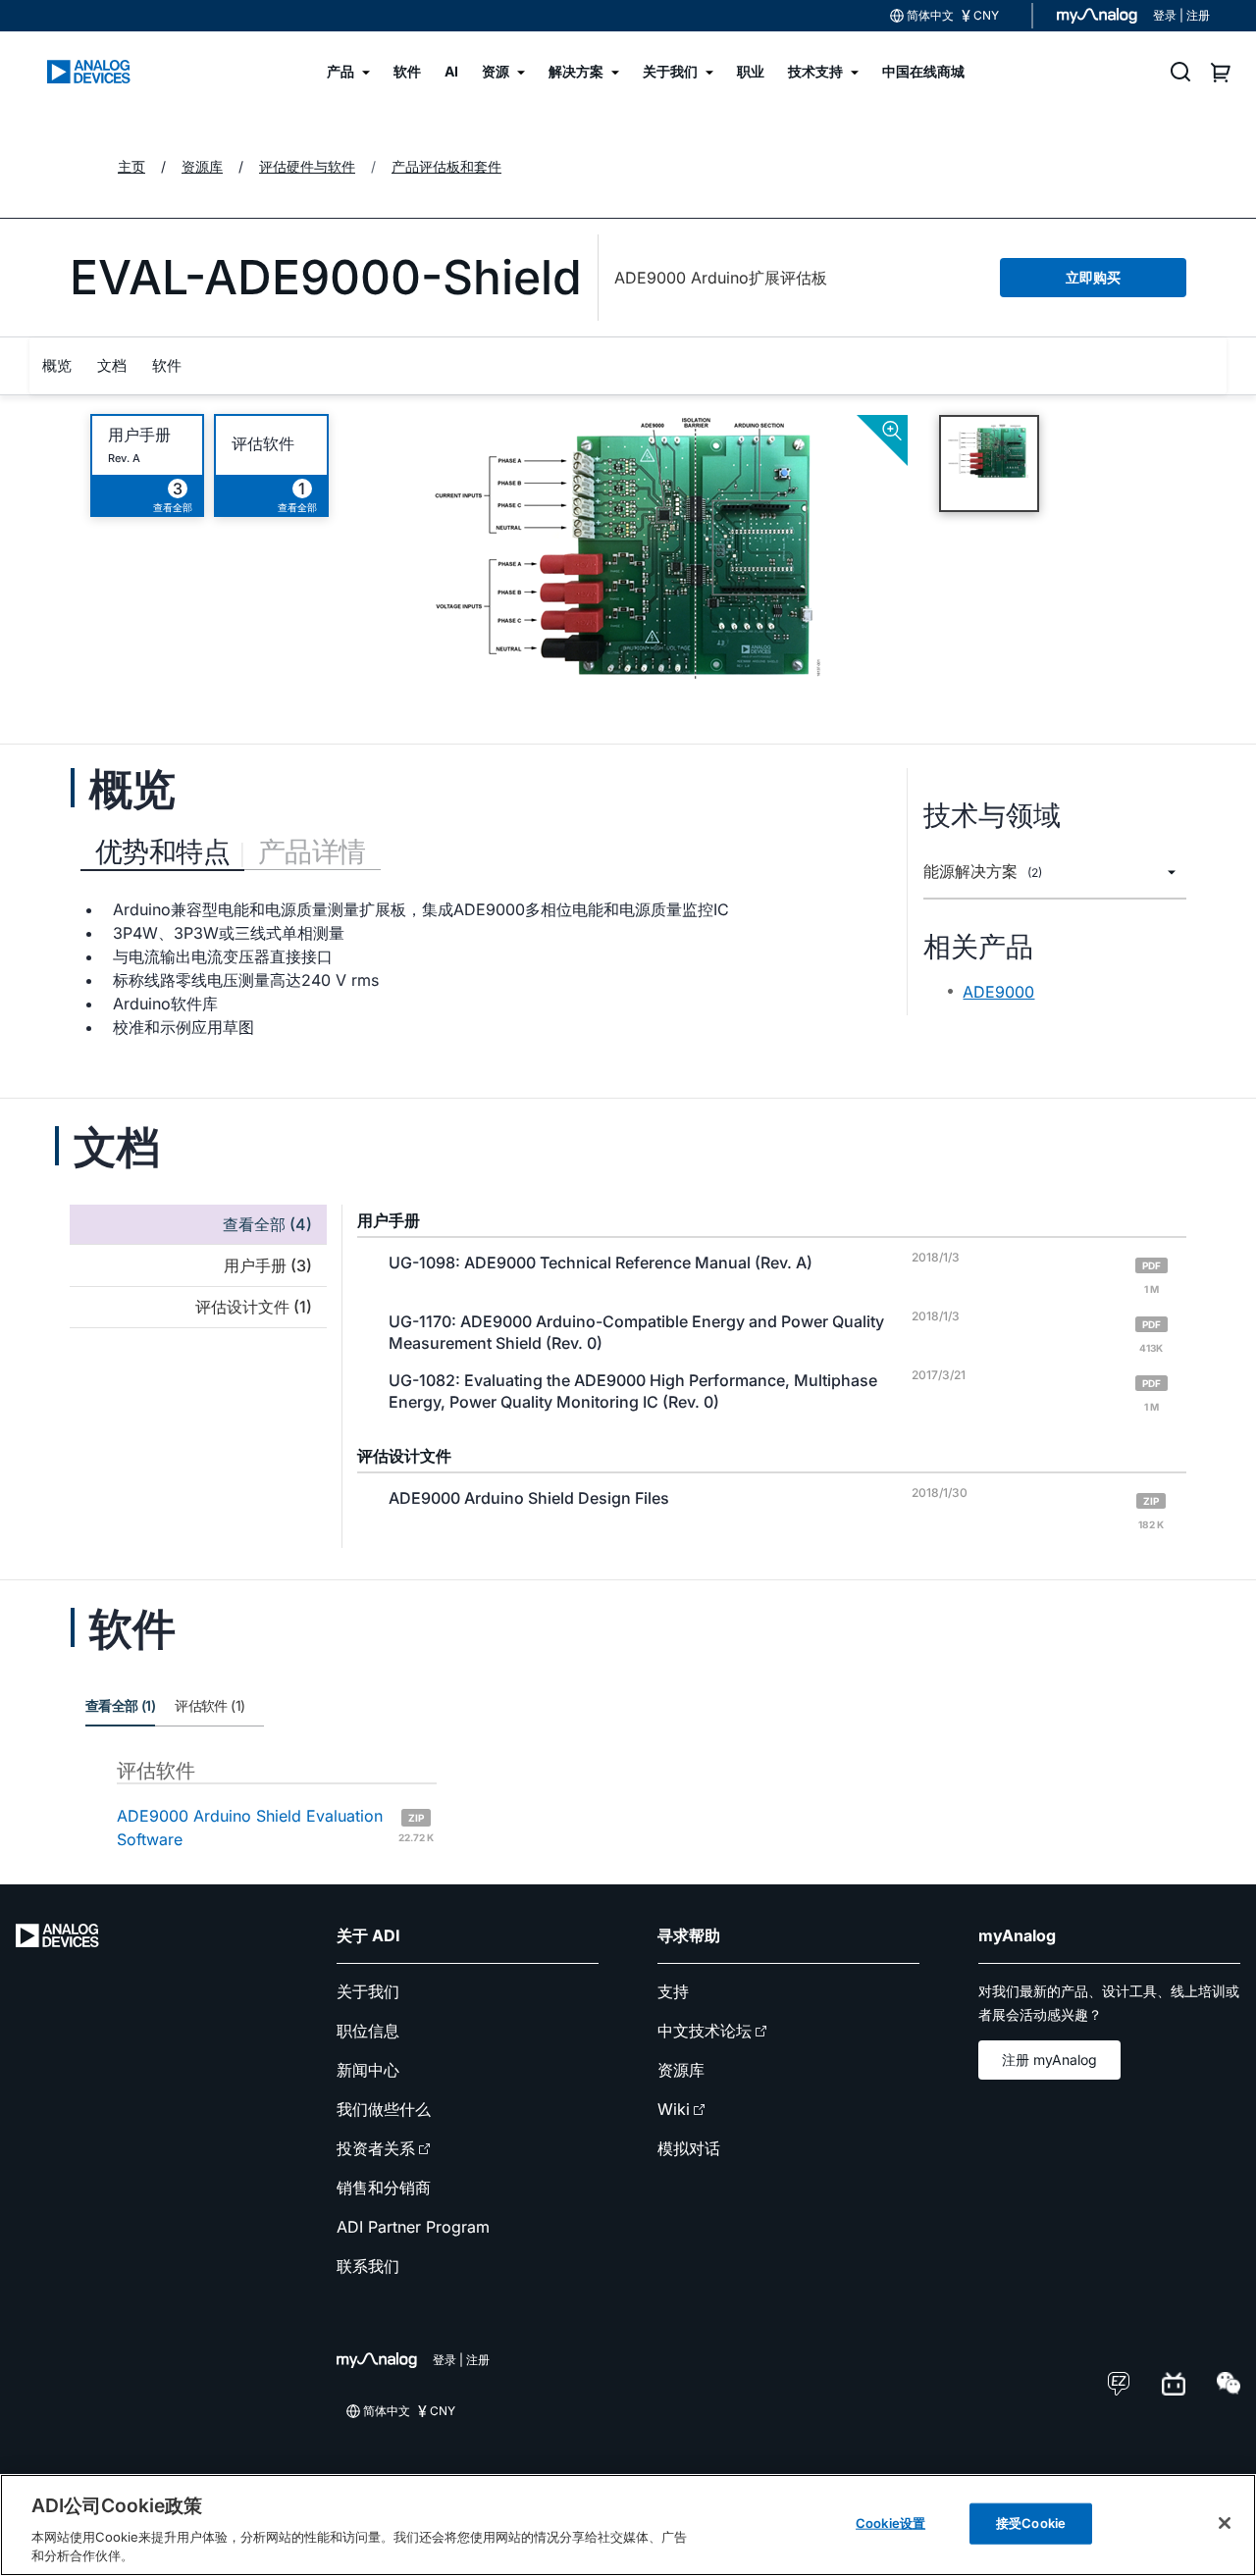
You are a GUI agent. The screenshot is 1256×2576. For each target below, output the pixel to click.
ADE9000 (998, 992)
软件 (167, 365)
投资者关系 (376, 2148)
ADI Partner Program (413, 2227)
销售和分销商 (384, 2188)
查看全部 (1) (120, 1705)
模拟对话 (689, 2148)
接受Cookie (1031, 2523)
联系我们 (368, 2266)
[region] (628, 2525)
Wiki (674, 2109)
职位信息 (368, 2031)
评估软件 (263, 444)
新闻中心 (368, 2070)
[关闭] (1225, 2523)
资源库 (681, 2070)
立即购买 (1093, 277)
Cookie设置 (890, 2523)
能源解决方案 (983, 872)
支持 (673, 1991)
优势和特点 (162, 851)
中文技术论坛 (705, 2031)
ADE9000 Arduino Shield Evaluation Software (275, 1828)
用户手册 (139, 435)
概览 (57, 365)
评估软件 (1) (209, 1705)
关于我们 (368, 1991)
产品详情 (312, 851)
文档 (112, 365)
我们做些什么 (384, 2109)
